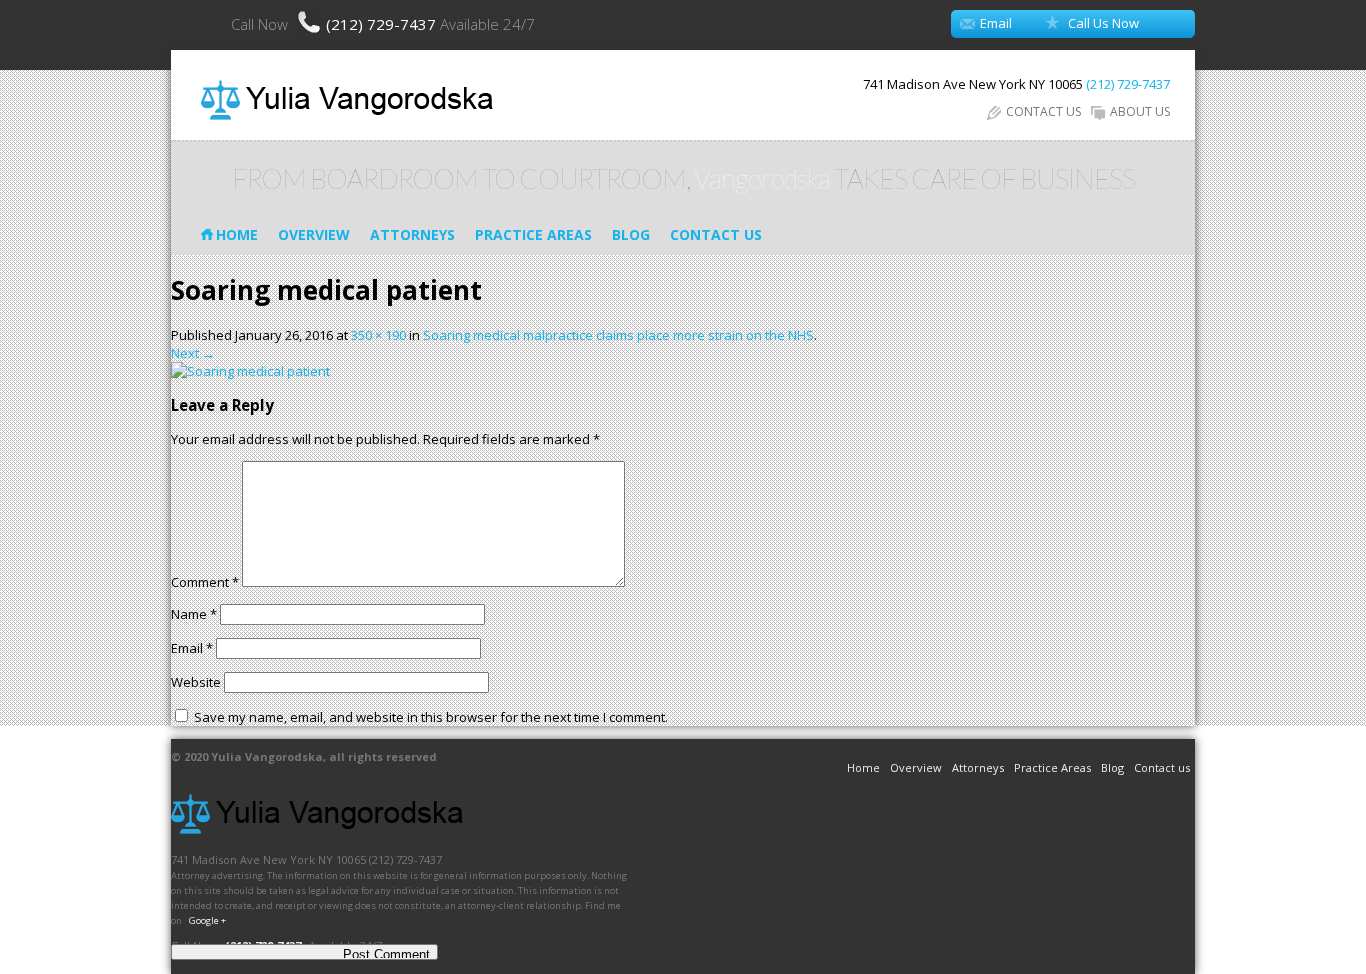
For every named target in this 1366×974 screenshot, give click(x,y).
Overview (314, 234)
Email (996, 23)
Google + (207, 920)
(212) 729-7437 (383, 24)
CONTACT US (1043, 111)
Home (237, 234)
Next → (193, 353)
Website (196, 682)
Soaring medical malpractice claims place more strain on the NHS (618, 335)
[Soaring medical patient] (250, 371)
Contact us (716, 234)
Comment (205, 582)
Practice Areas (533, 234)
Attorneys (412, 234)
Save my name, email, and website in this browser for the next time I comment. (431, 717)
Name (194, 614)
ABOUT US (1140, 111)
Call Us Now (1103, 23)
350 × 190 (378, 335)
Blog (631, 234)
